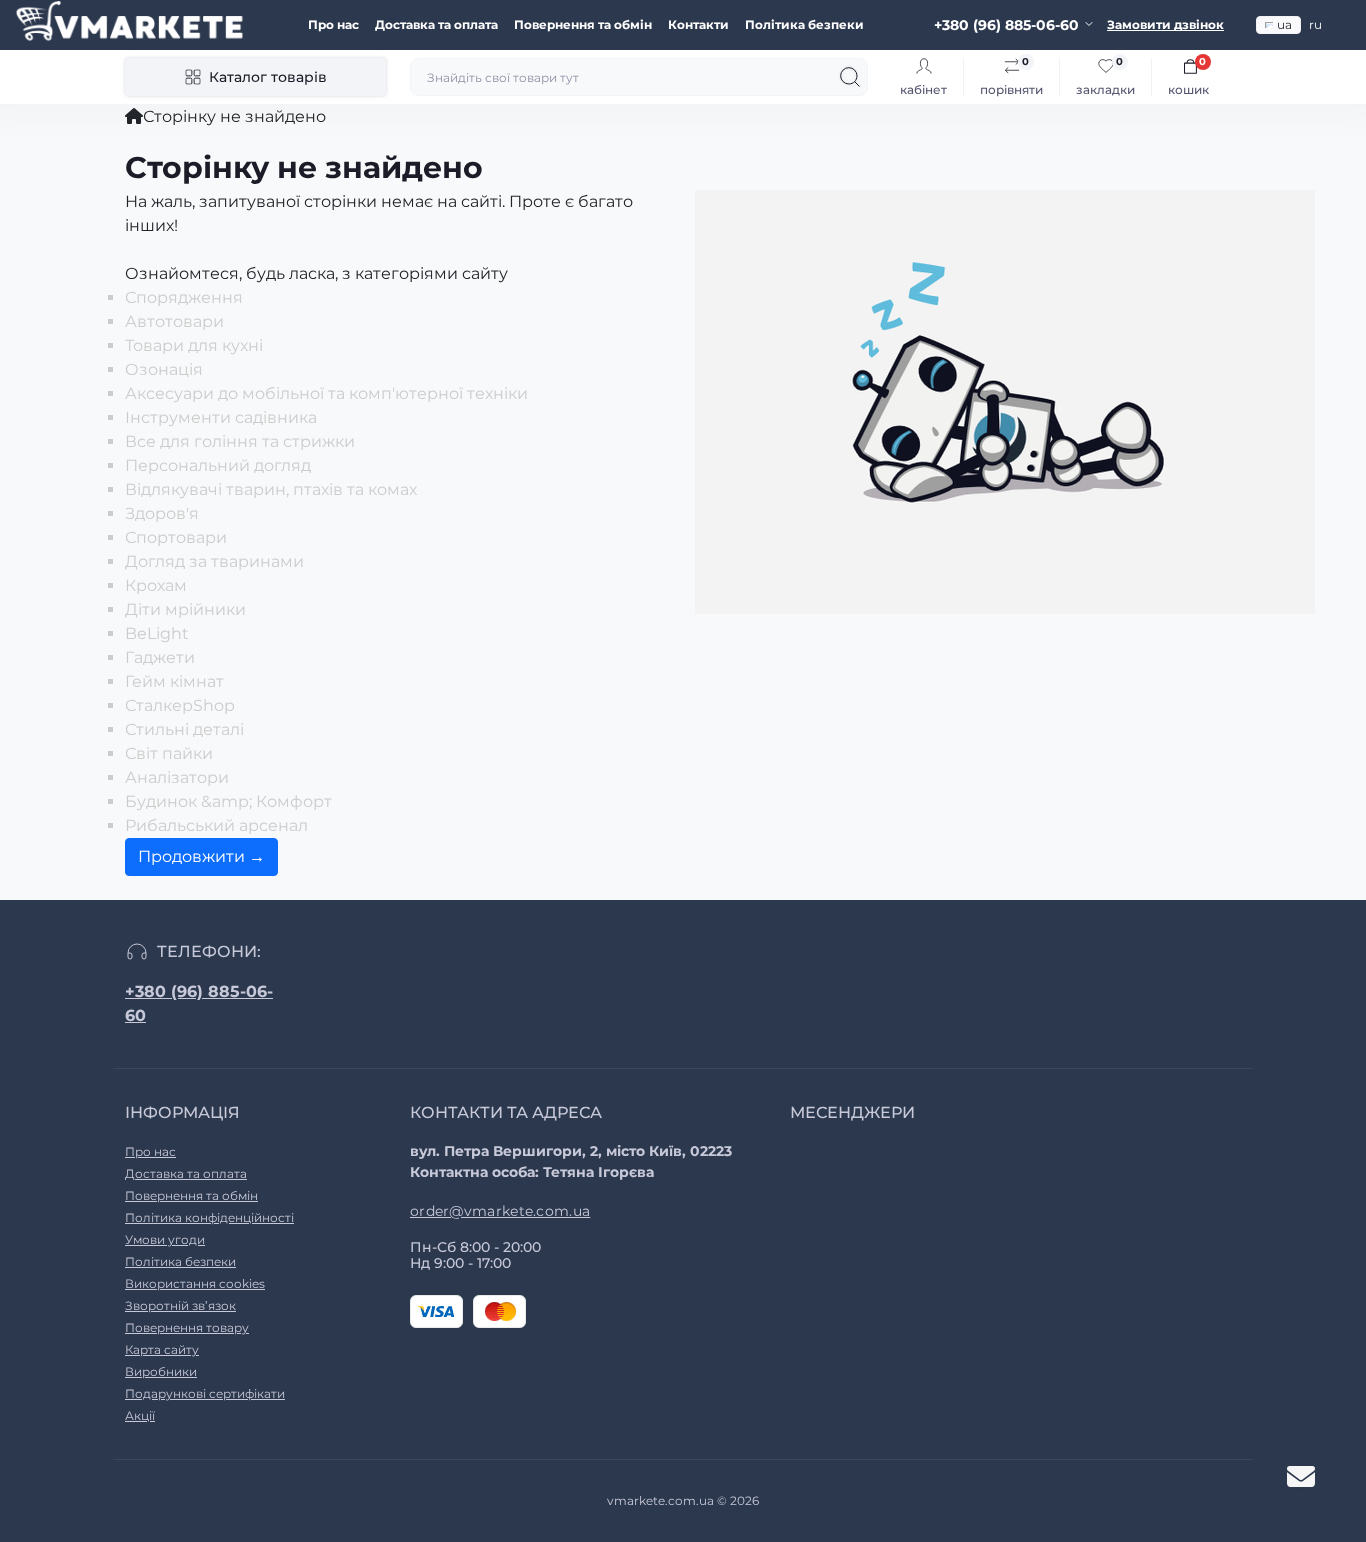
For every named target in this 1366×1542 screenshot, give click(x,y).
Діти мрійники (185, 609)
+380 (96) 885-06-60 (199, 1003)
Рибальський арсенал (216, 825)
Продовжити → (201, 856)
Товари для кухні (194, 345)
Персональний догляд (218, 465)
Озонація (164, 369)
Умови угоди (165, 1239)
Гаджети (160, 657)
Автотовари (174, 321)
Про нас (333, 24)
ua (1284, 24)
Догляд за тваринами (214, 561)
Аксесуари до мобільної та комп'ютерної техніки (326, 393)
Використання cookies (195, 1283)
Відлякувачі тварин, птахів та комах (271, 489)
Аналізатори (177, 777)
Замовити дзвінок (1165, 24)
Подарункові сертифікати (205, 1393)
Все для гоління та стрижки (240, 441)
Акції (140, 1415)
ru (1315, 24)
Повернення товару (187, 1327)
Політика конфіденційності (209, 1217)
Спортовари (176, 537)
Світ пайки (169, 753)
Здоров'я (162, 513)
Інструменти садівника (221, 417)
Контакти (698, 24)
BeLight (157, 633)
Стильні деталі (184, 729)
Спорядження (184, 297)
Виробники (161, 1371)
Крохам (156, 585)
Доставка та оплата (436, 24)
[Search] (850, 77)
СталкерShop (180, 705)
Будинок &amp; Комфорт (228, 801)
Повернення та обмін (583, 24)
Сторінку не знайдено (234, 116)
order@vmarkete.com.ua (500, 1211)
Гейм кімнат (174, 681)
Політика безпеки (804, 24)
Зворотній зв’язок (180, 1305)
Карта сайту (162, 1349)
